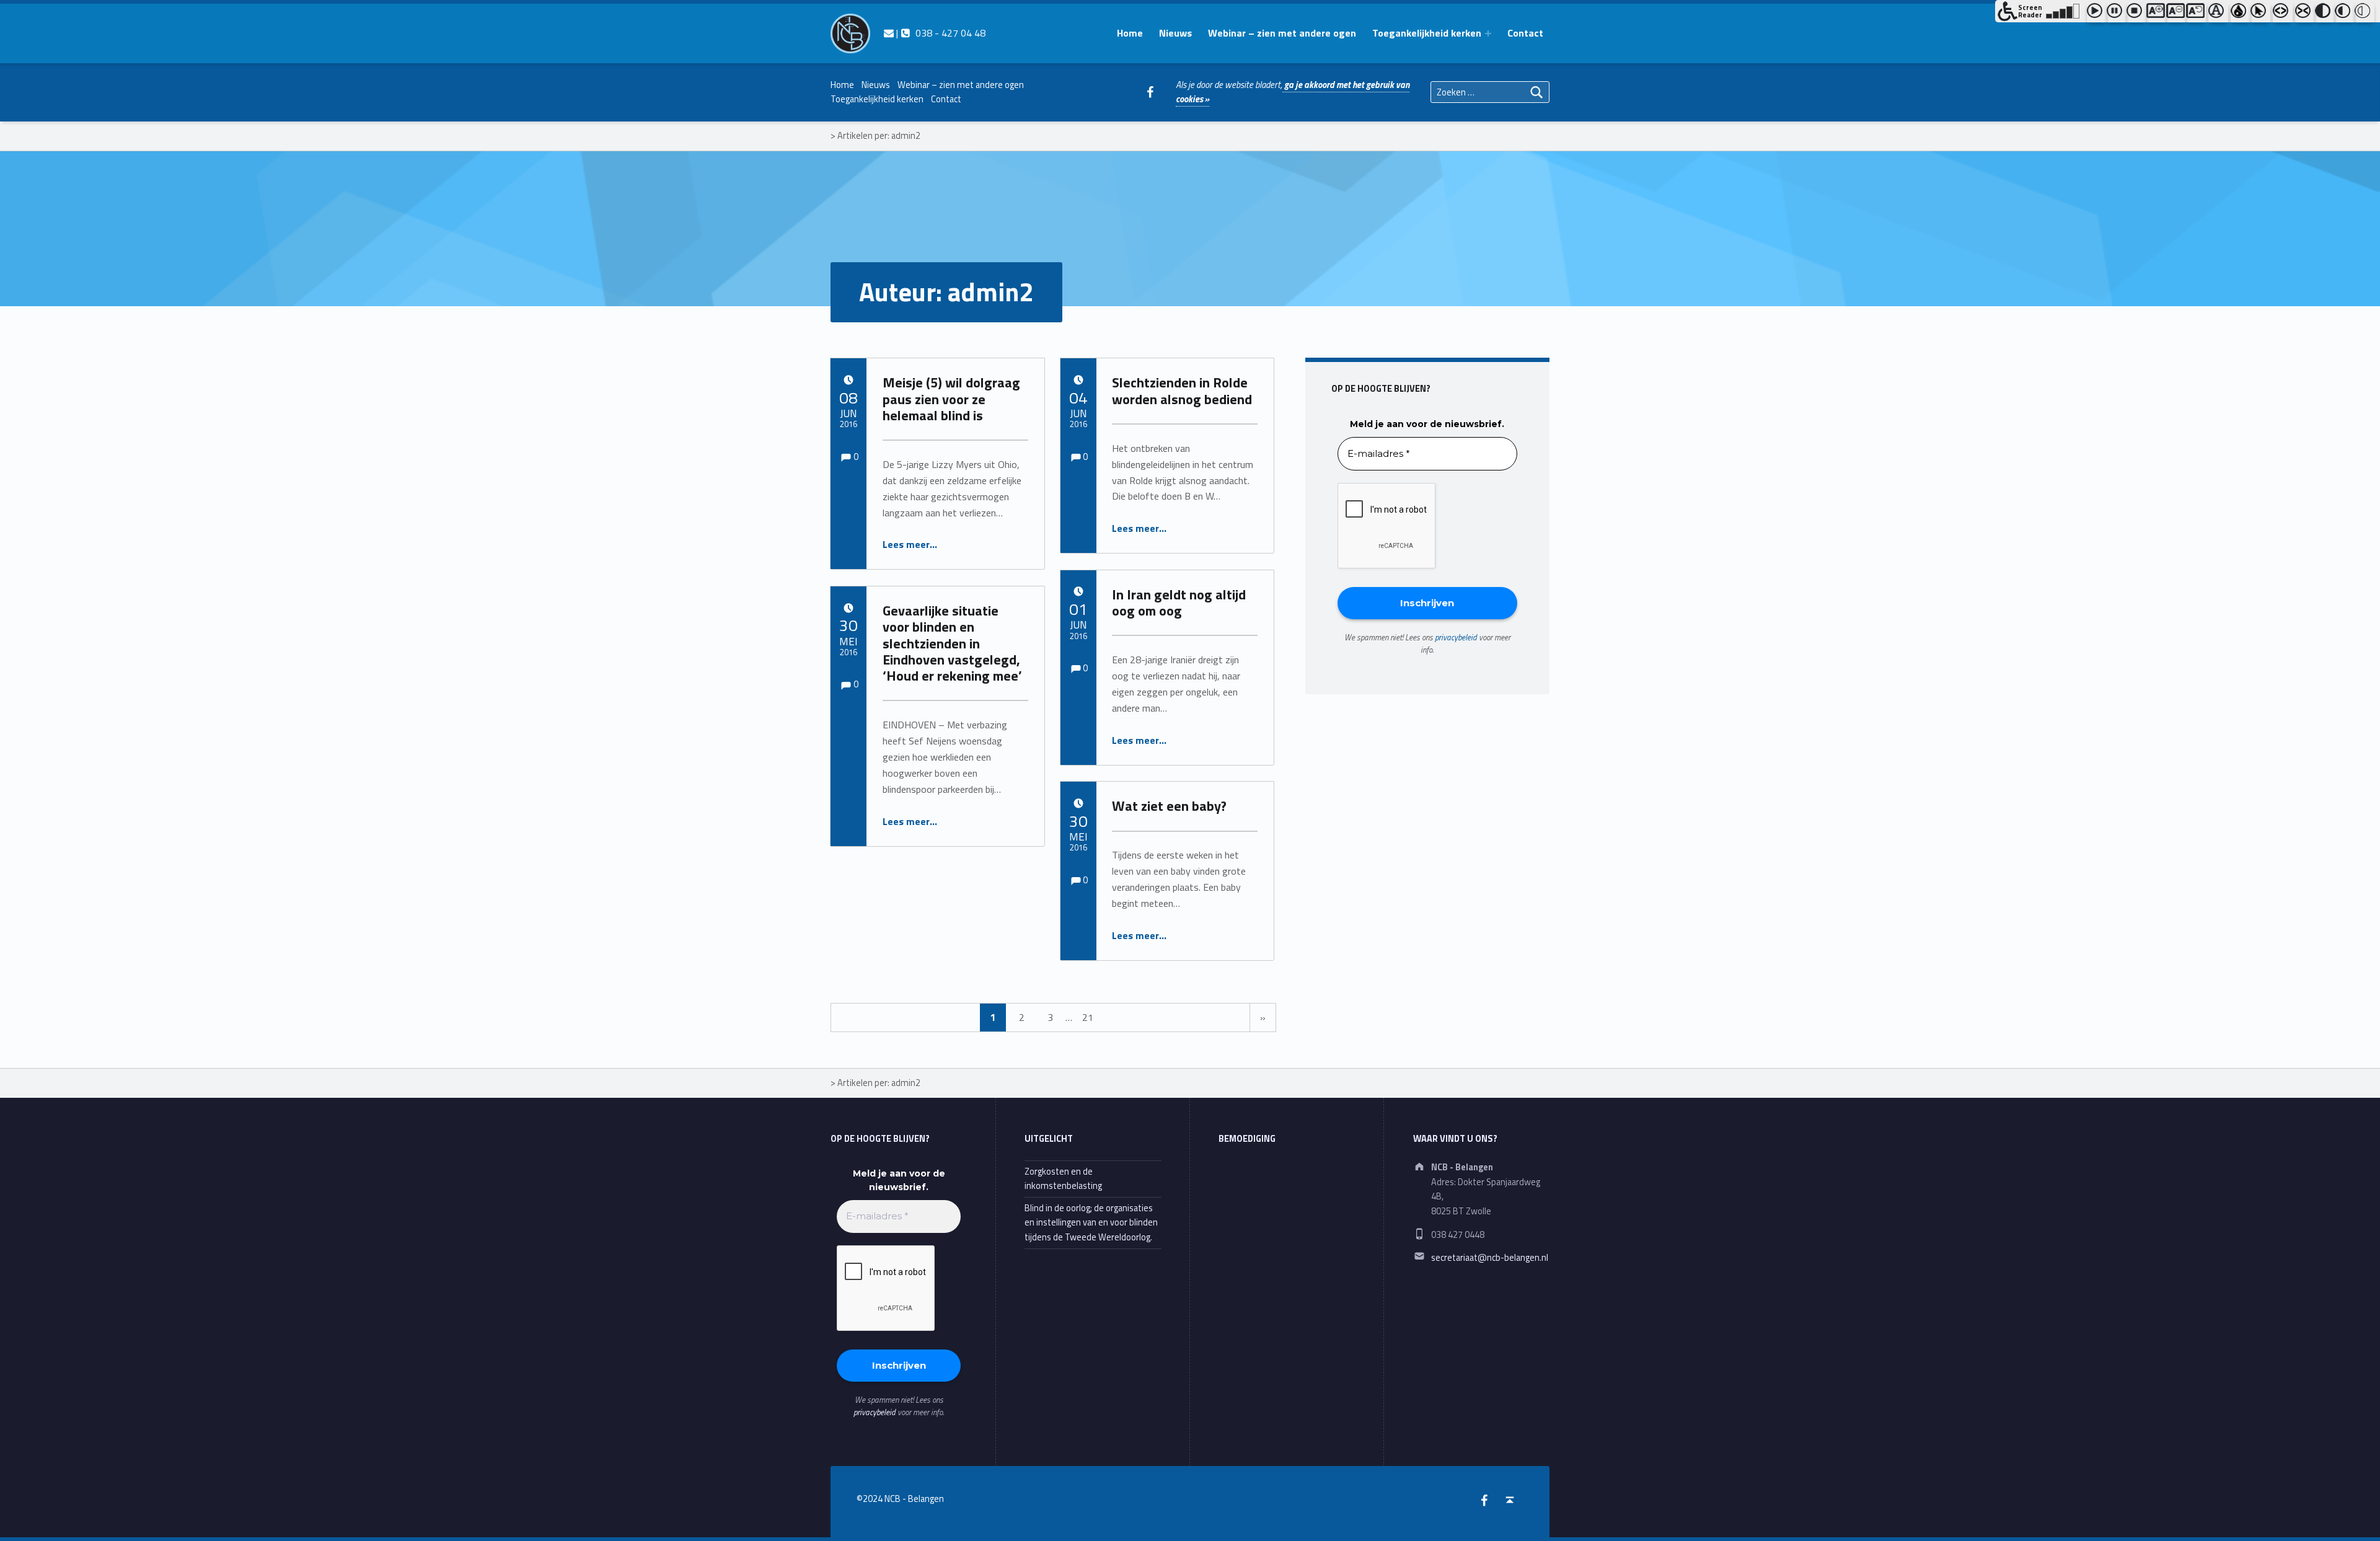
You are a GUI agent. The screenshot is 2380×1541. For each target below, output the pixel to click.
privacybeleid (1456, 637)
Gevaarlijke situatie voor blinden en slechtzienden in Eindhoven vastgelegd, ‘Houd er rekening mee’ (952, 643)
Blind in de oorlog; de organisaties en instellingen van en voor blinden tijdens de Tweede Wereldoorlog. (1091, 1223)
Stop (2136, 13)
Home (1130, 33)
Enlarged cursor (2260, 13)
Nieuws (1175, 33)
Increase (2156, 13)
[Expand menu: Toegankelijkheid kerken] (1488, 33)
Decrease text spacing (2305, 13)
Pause (2117, 13)
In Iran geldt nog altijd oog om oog (1179, 603)
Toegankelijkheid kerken (1427, 33)
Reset (2196, 13)
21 (1088, 1017)
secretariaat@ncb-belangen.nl (1490, 1258)
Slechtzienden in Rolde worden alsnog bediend (1182, 391)
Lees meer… (910, 544)
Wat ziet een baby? (1169, 806)
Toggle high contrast (2325, 13)
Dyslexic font (2218, 13)
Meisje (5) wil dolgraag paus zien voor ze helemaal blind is (951, 399)
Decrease (2176, 13)
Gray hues (2241, 13)
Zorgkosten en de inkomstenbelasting (1063, 1179)
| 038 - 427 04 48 (939, 33)
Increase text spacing (2283, 13)
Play (2097, 13)
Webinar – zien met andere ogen (1282, 33)
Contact (1525, 33)
